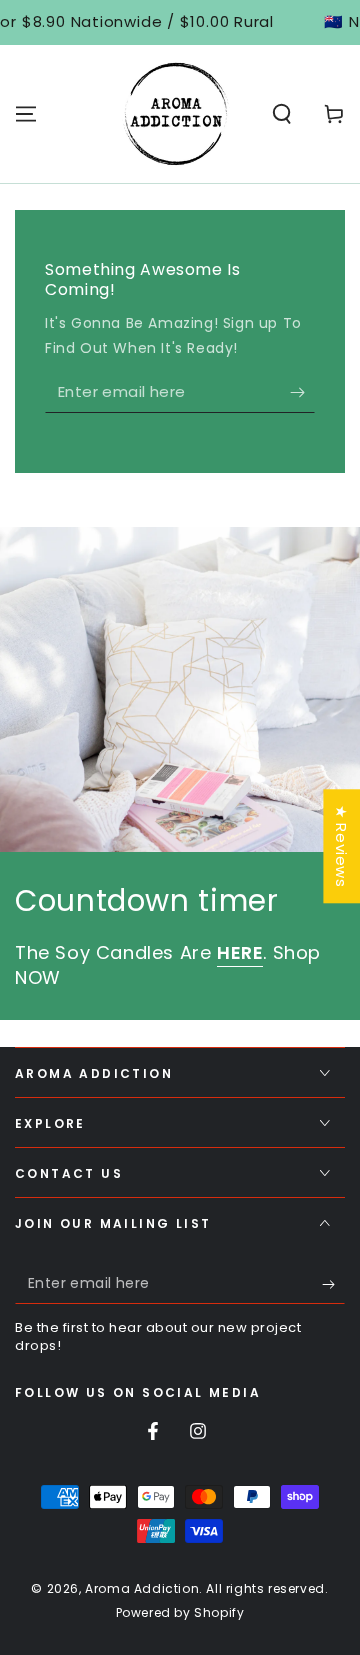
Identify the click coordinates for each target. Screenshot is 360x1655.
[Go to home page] (176, 114)
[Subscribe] (302, 393)
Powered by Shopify (180, 1613)
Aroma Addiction (142, 1588)
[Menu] (26, 114)
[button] (282, 114)
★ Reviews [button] (341, 846)
